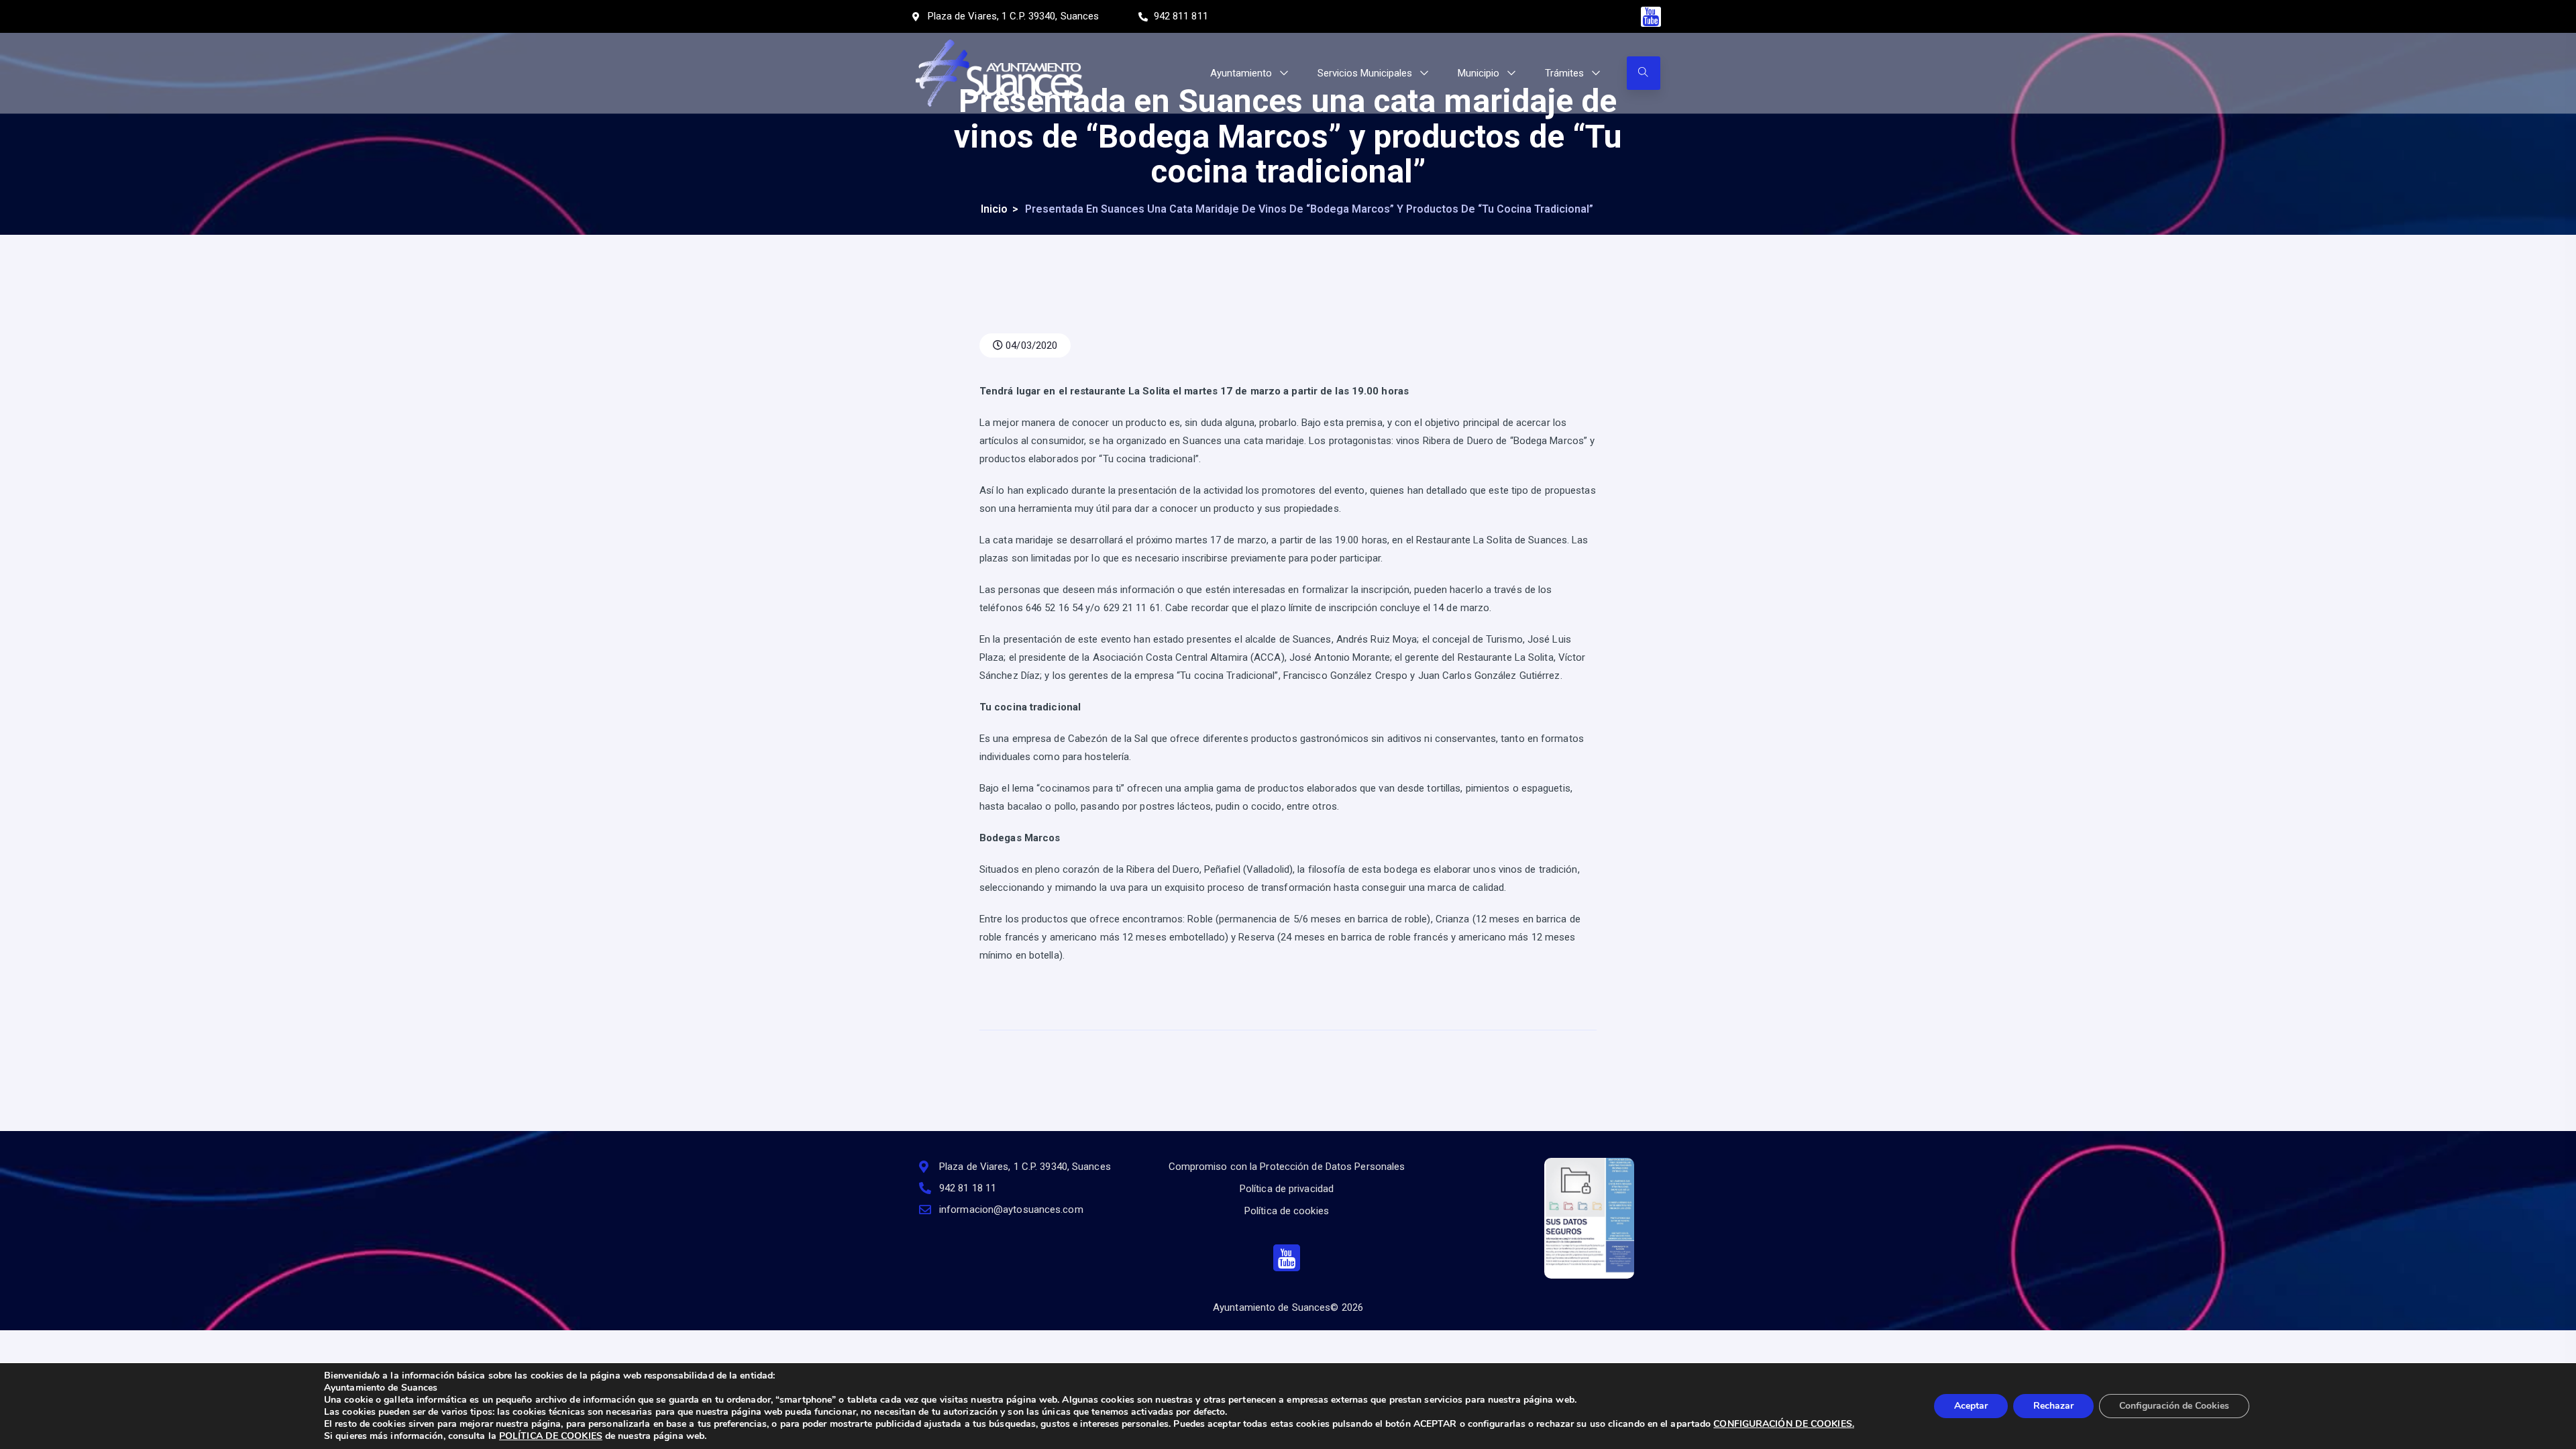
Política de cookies (1287, 1211)
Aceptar (1971, 1406)
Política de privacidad (1287, 1189)
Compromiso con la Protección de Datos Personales (1287, 1167)
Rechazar (2053, 1406)
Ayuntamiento (1241, 73)
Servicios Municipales (1365, 73)
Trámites (1564, 73)
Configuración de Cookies (2174, 1406)
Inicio (994, 209)
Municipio (1479, 73)
